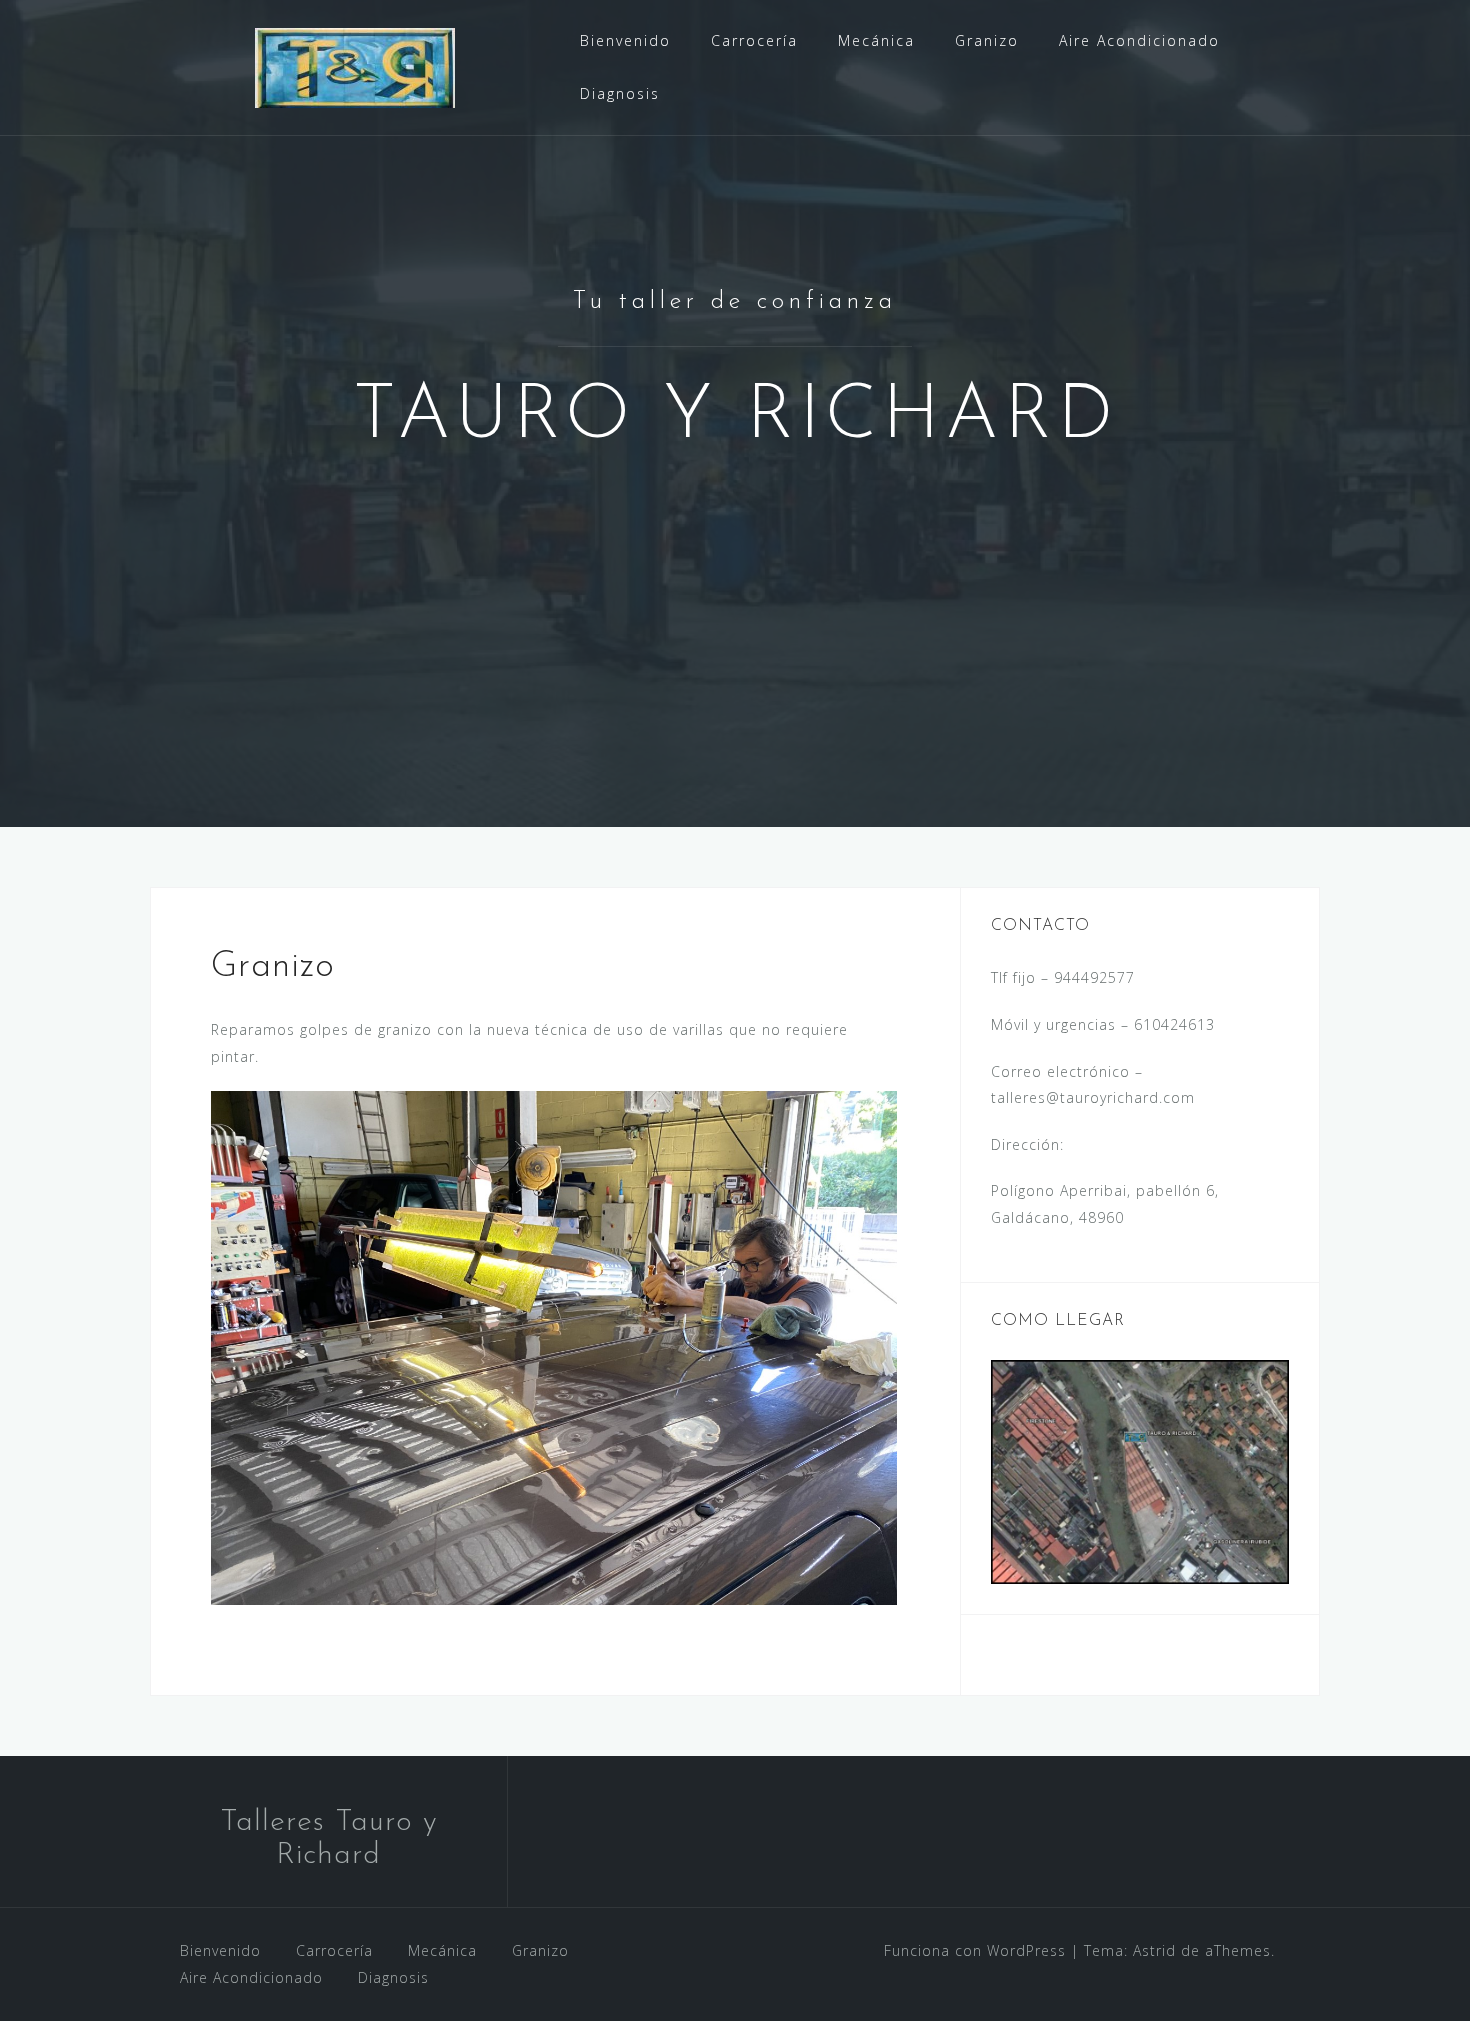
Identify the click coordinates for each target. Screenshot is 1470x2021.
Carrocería (754, 40)
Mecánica (876, 40)
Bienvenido (625, 40)
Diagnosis (620, 93)
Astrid (1154, 1950)
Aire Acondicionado (1139, 40)
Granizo (987, 40)
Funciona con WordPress (975, 1950)
